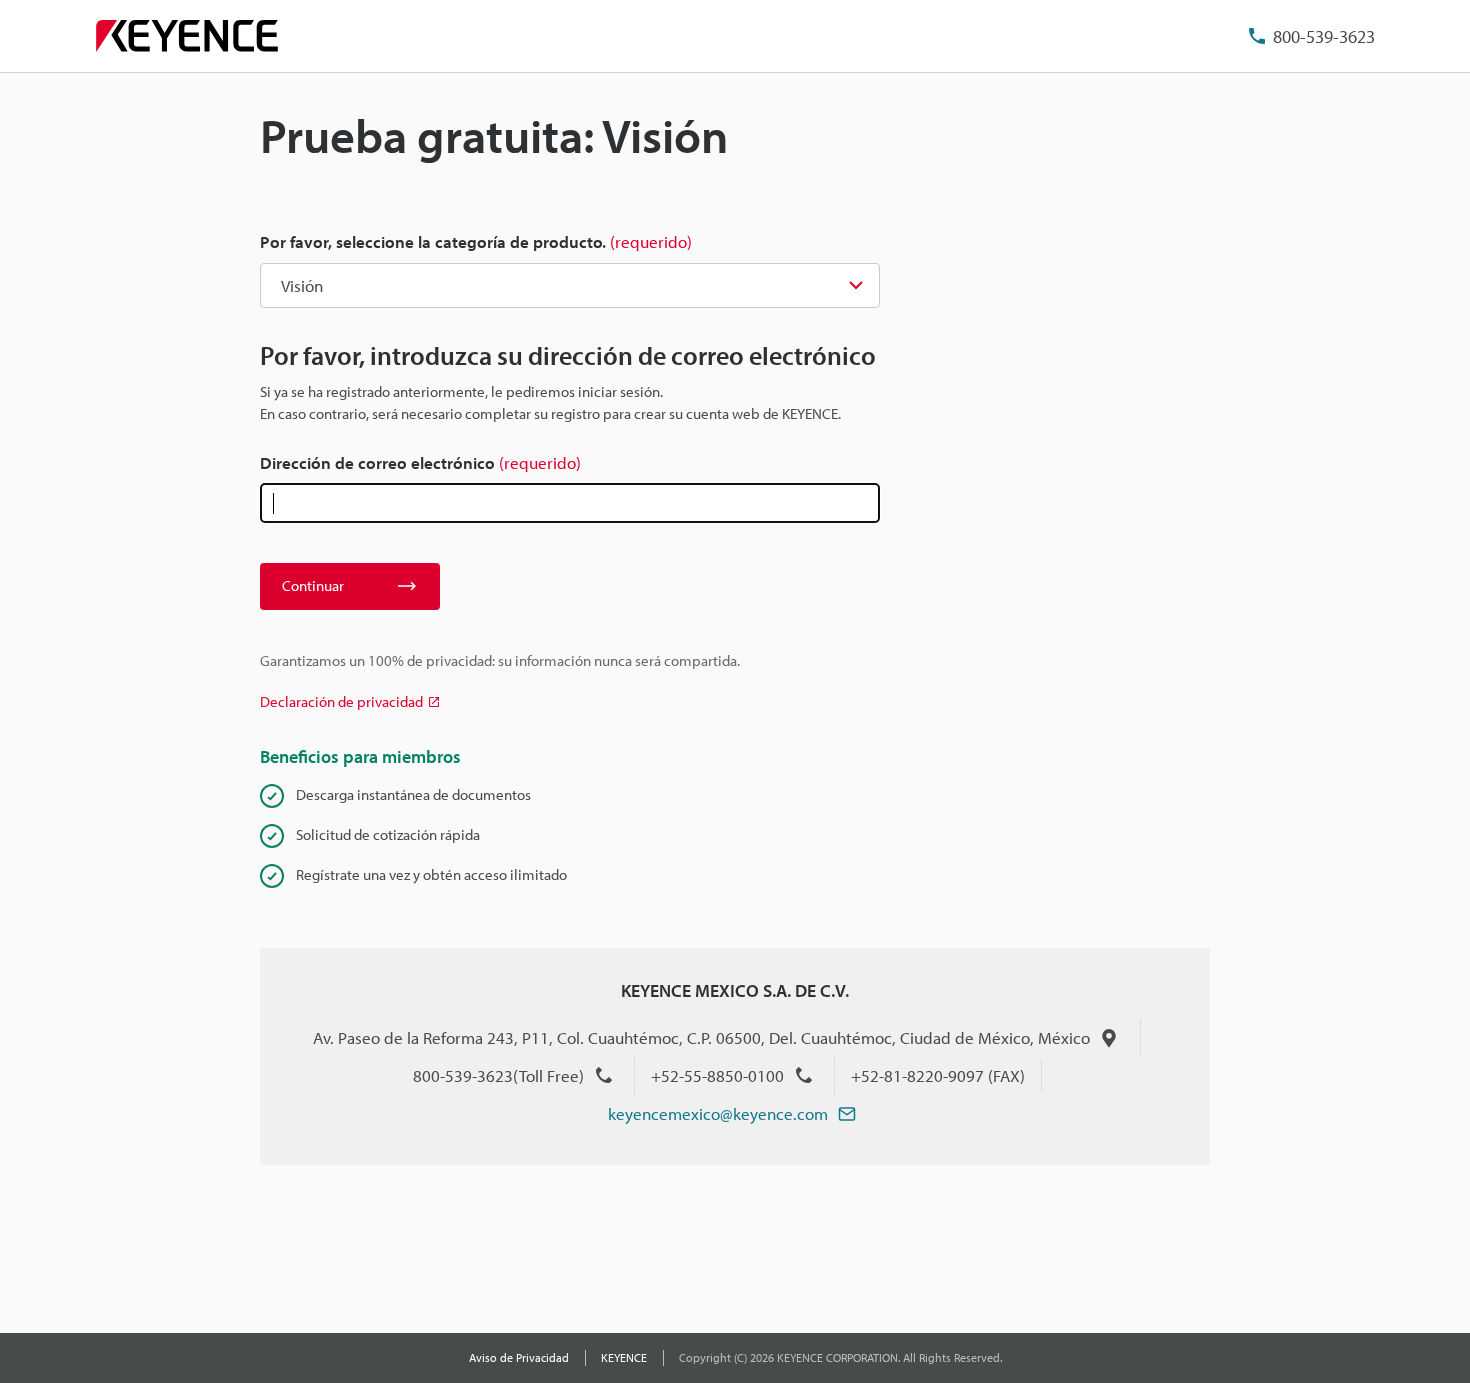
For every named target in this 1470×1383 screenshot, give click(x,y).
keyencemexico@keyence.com (718, 1113)
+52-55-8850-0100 (717, 1075)
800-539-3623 (1324, 36)
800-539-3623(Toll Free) (498, 1075)
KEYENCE (624, 1357)
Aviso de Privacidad (519, 1357)
